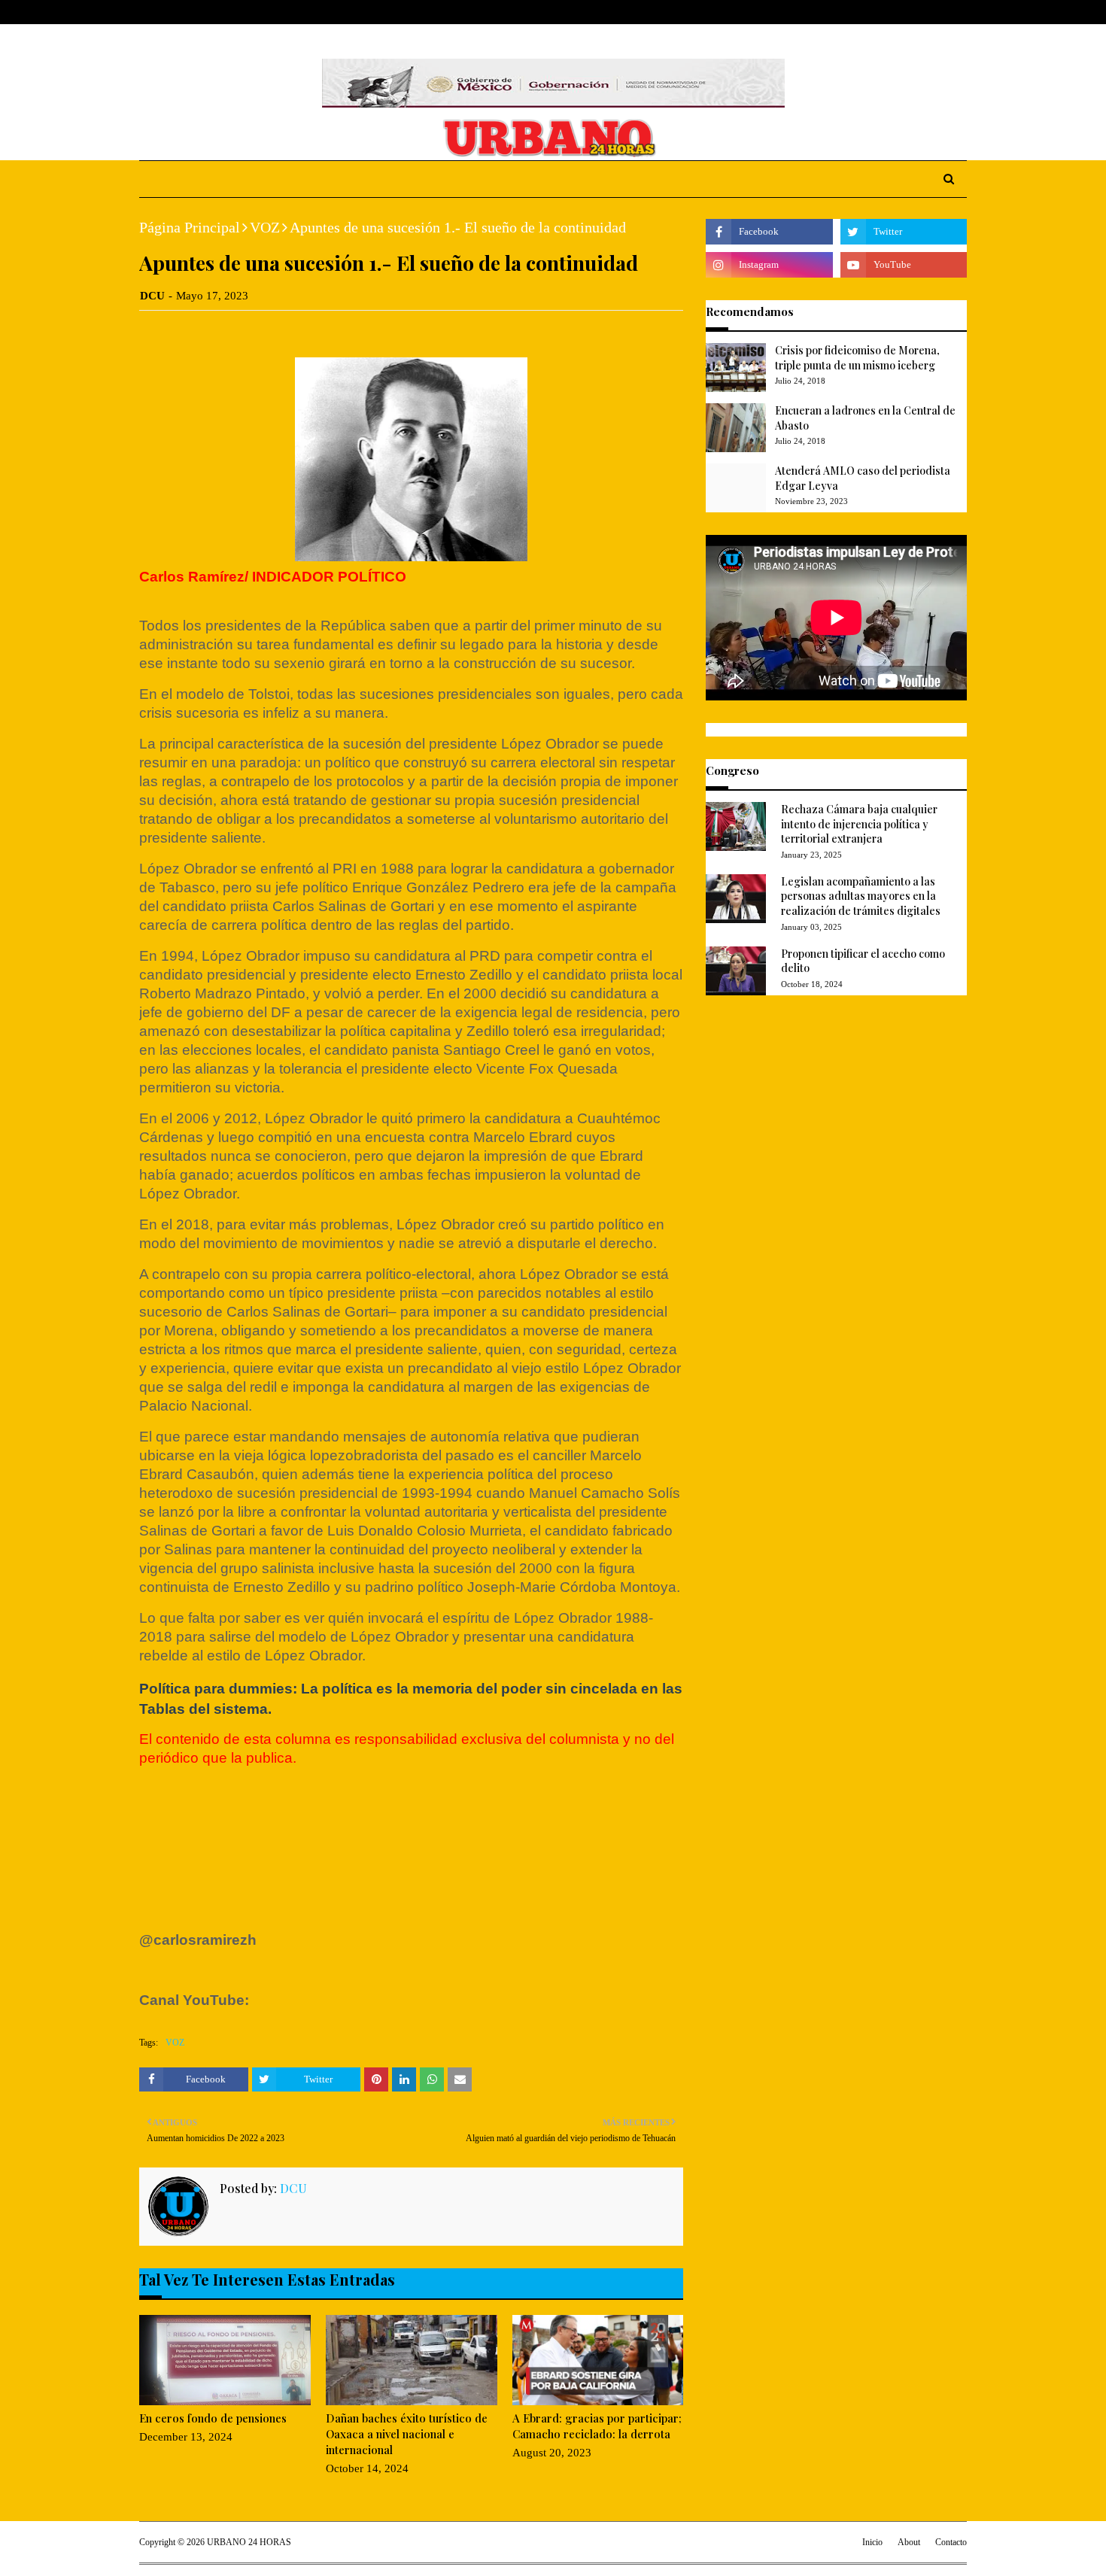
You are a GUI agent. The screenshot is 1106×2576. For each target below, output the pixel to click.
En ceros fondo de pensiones (213, 2418)
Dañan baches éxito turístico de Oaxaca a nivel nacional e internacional (407, 2434)
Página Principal (190, 227)
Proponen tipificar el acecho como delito (863, 961)
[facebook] (891, 12)
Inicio (872, 2542)
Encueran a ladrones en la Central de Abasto (865, 418)
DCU (152, 296)
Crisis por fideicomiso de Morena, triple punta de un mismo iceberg (857, 358)
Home (153, 12)
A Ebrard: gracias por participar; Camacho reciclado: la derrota (597, 2426)
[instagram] (938, 12)
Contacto (951, 2542)
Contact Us (253, 12)
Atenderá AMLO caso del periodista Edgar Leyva (863, 478)
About (197, 12)
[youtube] (904, 265)
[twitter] (914, 12)
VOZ (265, 227)
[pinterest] (960, 12)
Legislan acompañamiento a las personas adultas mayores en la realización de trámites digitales (861, 896)
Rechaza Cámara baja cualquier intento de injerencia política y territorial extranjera (859, 824)
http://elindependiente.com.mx (244, 1880)
